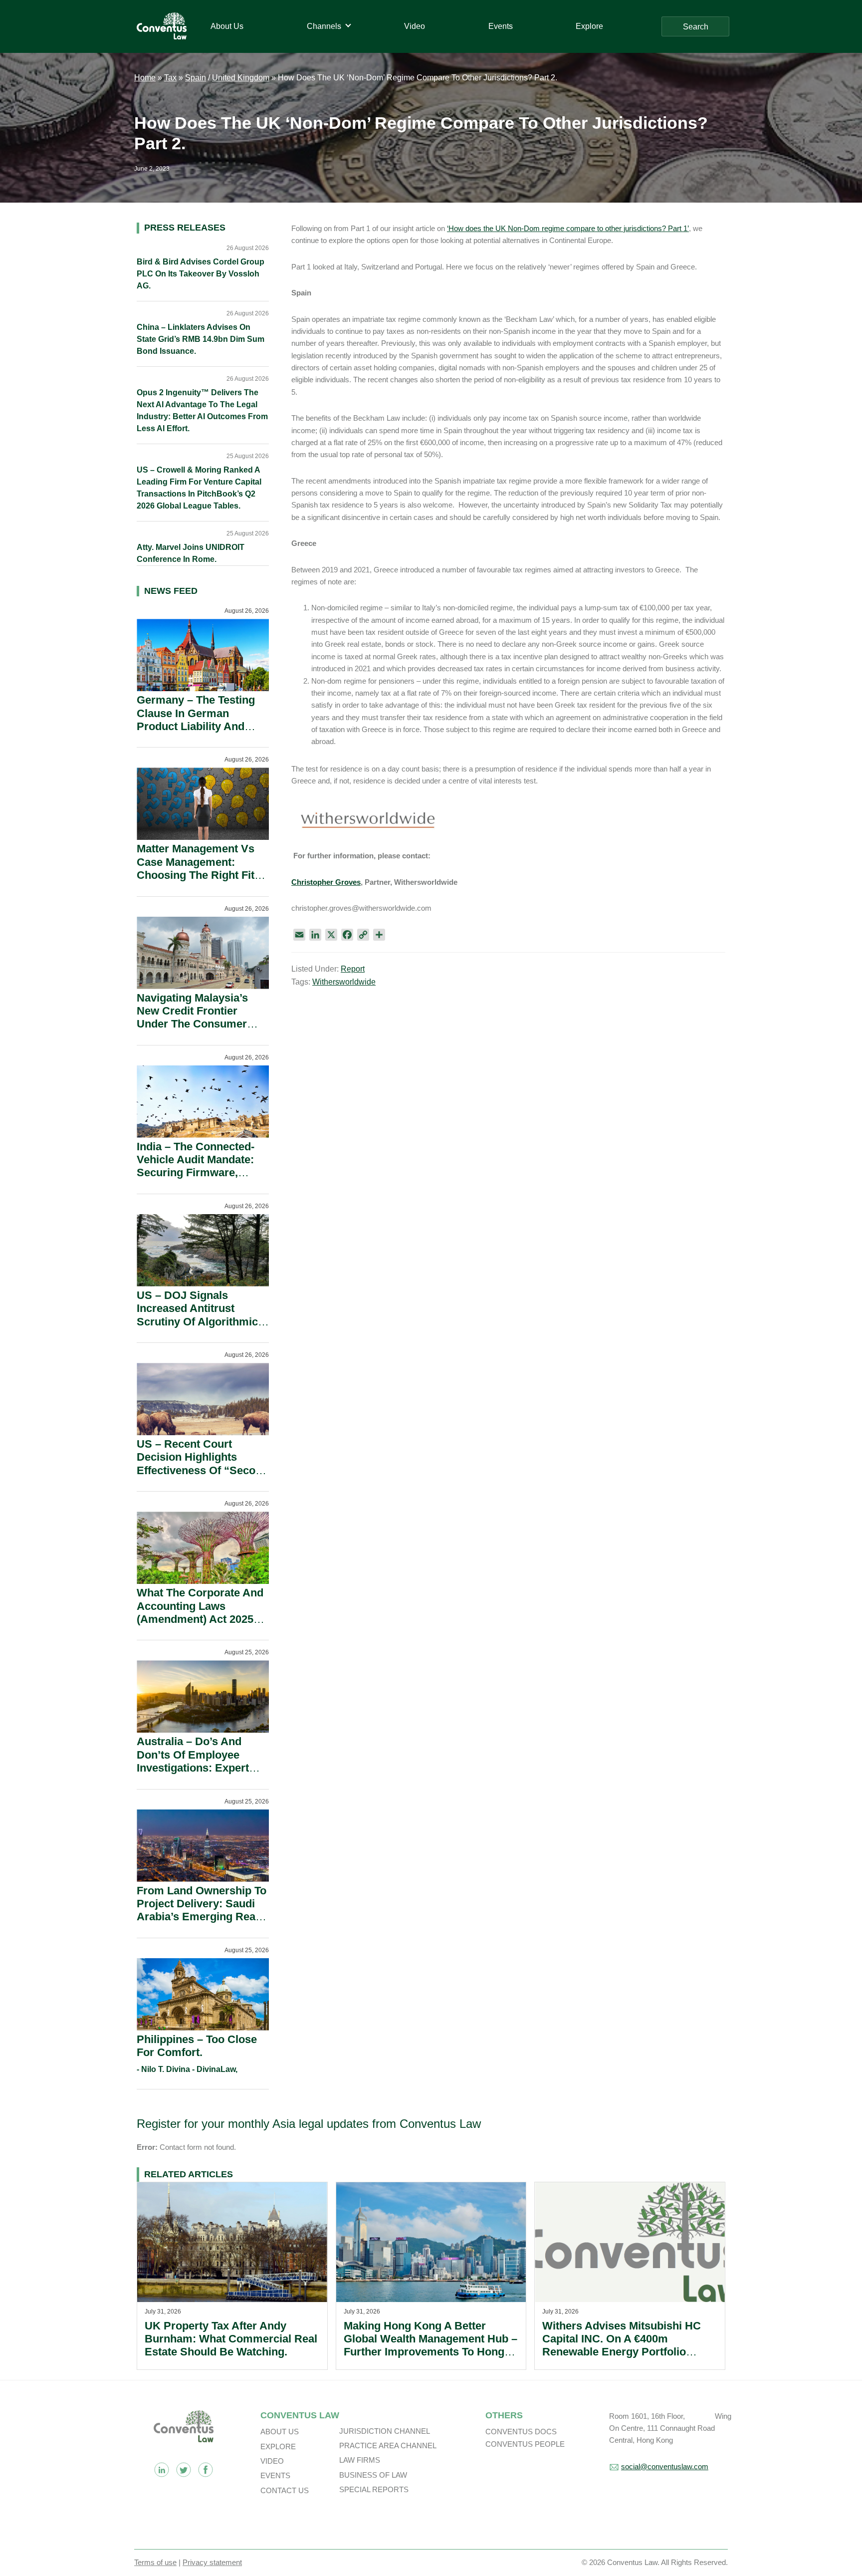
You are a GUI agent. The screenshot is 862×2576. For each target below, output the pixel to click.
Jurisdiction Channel (385, 2431)
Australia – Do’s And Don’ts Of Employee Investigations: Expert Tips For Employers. (193, 1761)
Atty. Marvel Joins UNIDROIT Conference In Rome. (191, 553)
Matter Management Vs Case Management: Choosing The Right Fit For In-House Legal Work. (202, 868)
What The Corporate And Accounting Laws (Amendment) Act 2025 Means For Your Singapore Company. (200, 1619)
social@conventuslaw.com (665, 2466)
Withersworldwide (344, 982)
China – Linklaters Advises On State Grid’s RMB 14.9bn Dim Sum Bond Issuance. (201, 339)
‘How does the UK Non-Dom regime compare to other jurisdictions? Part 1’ (568, 228)
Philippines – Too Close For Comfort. (197, 2046)
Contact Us (285, 2490)
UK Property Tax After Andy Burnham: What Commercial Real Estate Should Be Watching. (231, 2339)
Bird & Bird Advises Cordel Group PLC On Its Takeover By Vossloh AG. (201, 274)
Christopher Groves (326, 882)
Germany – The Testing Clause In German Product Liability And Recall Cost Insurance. (196, 720)
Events (275, 2475)
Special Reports (374, 2489)
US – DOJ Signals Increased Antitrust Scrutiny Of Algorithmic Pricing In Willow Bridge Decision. (199, 1322)
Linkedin (162, 2470)
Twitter (184, 2470)
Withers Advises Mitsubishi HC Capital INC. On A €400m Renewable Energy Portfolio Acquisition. (622, 2345)
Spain (196, 78)
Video (272, 2461)
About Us (280, 2432)
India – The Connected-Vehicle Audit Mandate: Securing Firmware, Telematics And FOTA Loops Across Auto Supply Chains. (196, 1179)
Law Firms (360, 2460)
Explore (278, 2447)
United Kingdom (241, 78)
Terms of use (155, 2562)
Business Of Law (373, 2475)
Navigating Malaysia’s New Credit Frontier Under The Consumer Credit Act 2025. (192, 1018)
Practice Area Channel (388, 2446)
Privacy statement (212, 2562)
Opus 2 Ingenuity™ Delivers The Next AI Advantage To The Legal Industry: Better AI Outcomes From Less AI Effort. (202, 410)
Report (353, 969)
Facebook (206, 2470)
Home (145, 78)
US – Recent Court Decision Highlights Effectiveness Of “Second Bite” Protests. (203, 1464)
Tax (170, 78)
